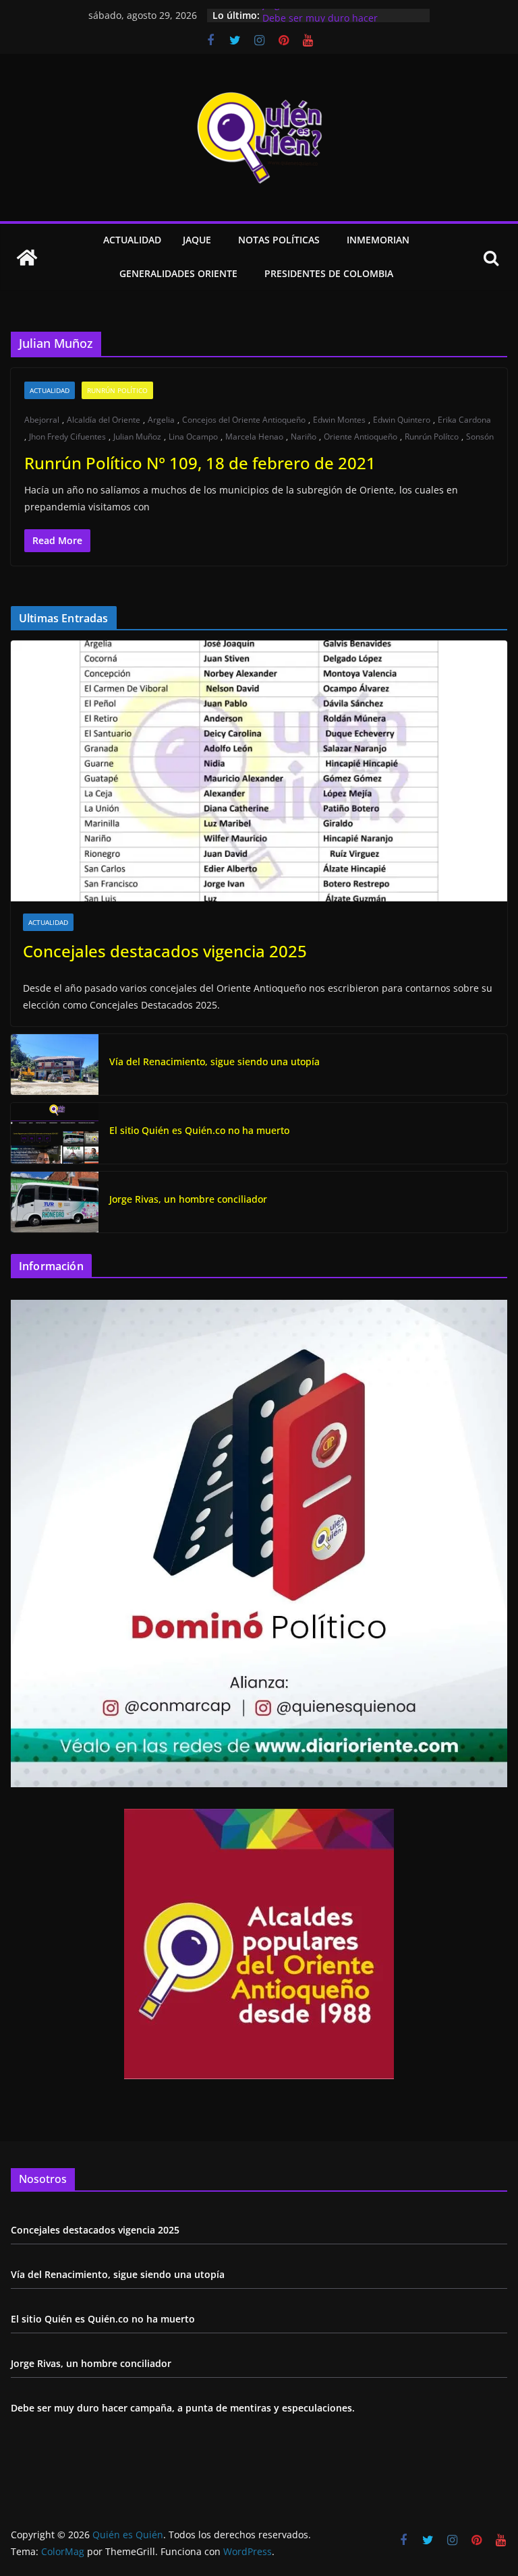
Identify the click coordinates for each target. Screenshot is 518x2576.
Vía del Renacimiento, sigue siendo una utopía (214, 1061)
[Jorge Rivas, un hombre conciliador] (55, 1202)
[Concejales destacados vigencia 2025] (259, 771)
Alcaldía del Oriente (104, 420)
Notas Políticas (279, 240)
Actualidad (132, 240)
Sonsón (480, 437)
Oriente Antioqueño (361, 437)
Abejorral (42, 420)
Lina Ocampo (193, 437)
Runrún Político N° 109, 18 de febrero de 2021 (200, 463)
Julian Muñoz (137, 437)
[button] (214, 241)
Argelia (161, 420)
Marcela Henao (254, 437)
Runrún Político (117, 390)
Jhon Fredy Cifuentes (67, 437)
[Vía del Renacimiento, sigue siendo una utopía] (55, 1065)
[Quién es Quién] (27, 258)
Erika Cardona (464, 420)
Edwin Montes (339, 420)
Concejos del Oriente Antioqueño (244, 420)
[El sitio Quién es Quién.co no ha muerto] (55, 1133)
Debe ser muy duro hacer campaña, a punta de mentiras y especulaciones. (183, 2408)
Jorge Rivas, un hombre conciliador (341, 15)
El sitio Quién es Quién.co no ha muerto (199, 1130)
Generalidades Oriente (178, 273)
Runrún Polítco (432, 437)
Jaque (197, 240)
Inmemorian (378, 240)
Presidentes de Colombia (329, 273)
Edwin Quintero (402, 420)
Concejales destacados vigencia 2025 (165, 951)
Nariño (304, 437)
